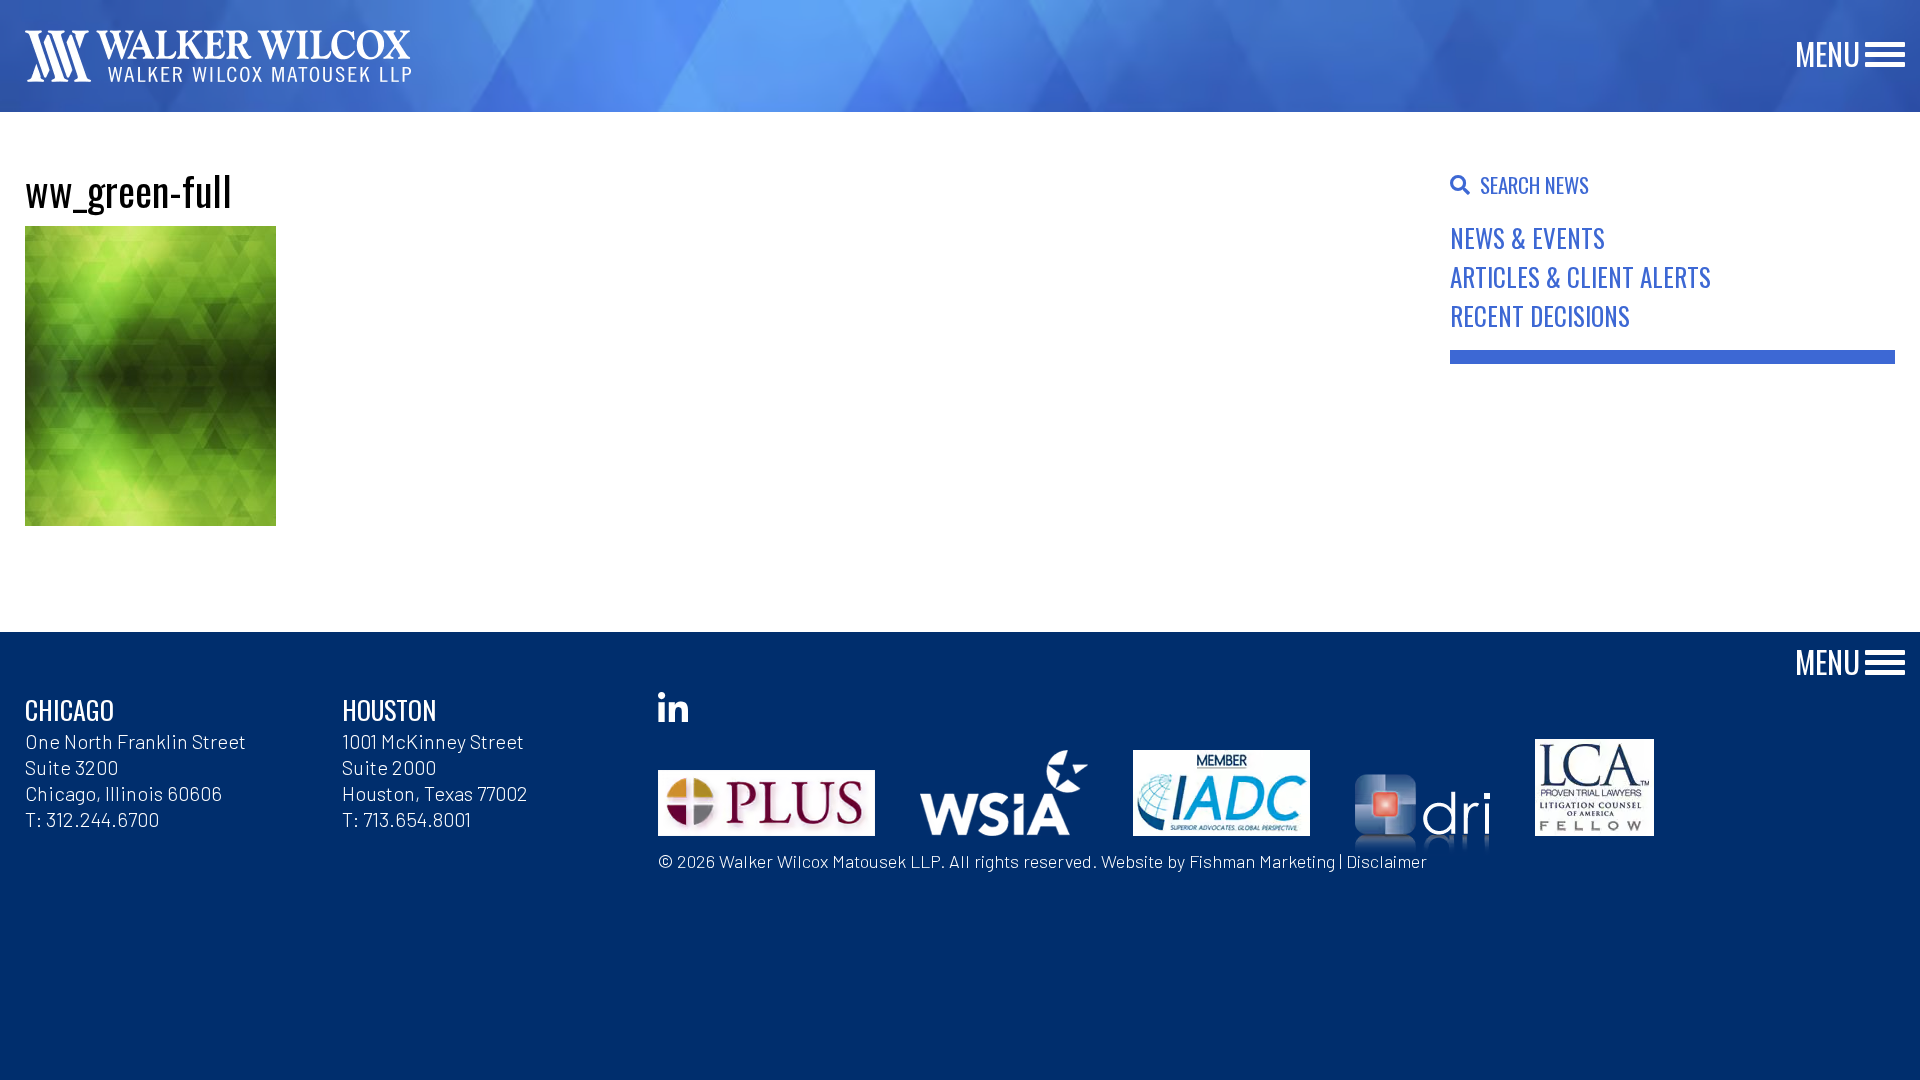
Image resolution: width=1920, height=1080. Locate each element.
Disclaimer (1386, 861)
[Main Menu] (1885, 55)
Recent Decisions (1540, 315)
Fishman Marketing (1262, 861)
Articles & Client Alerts (1580, 276)
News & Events (1527, 237)
